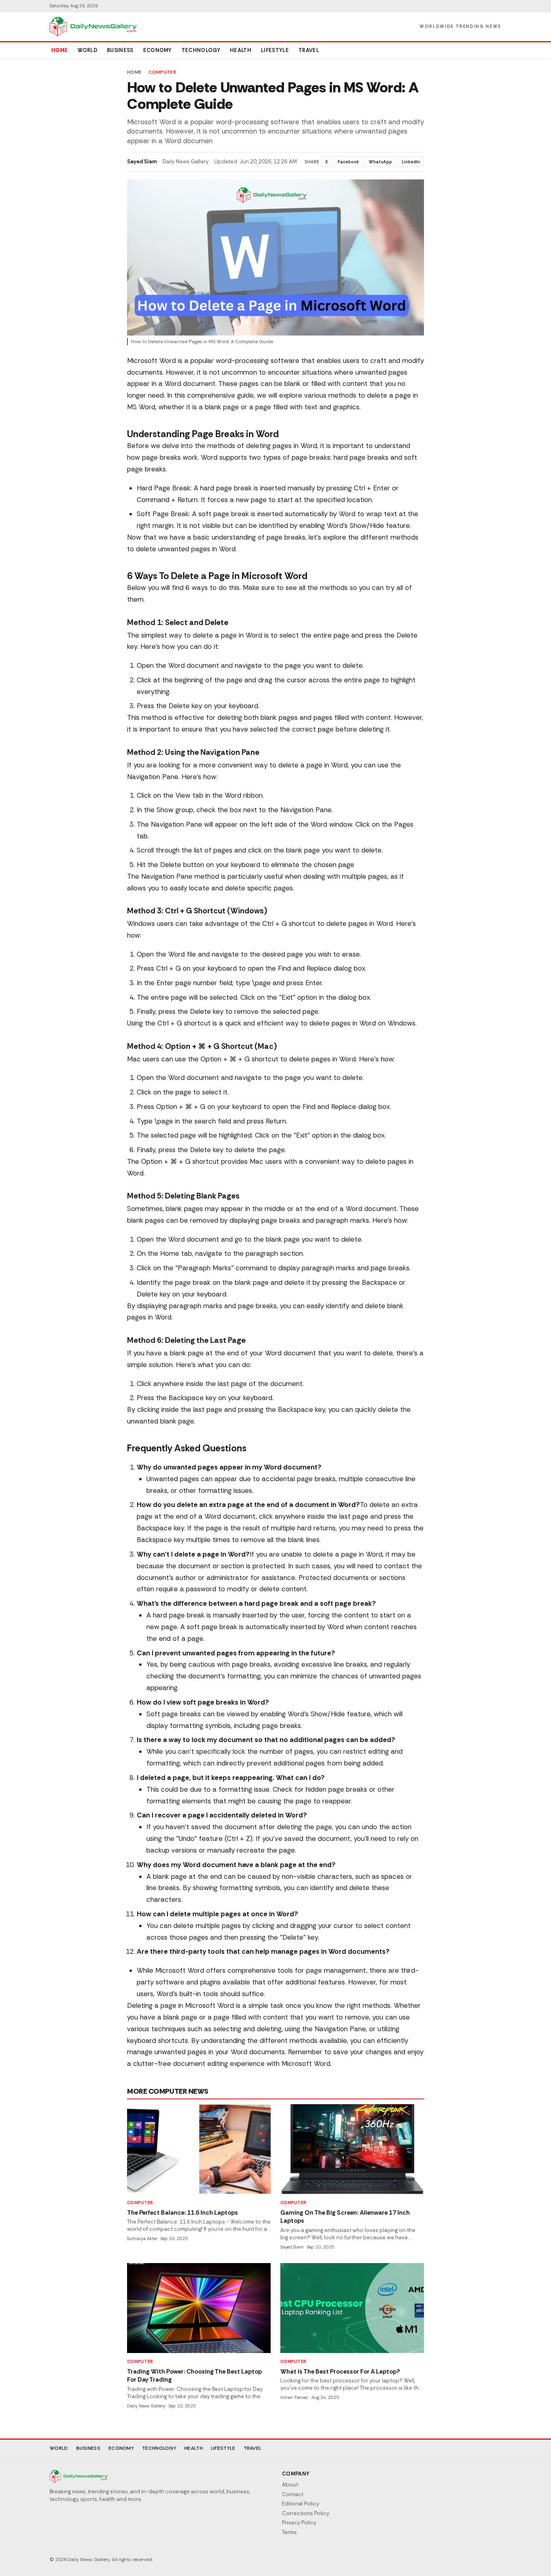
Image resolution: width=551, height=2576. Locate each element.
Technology (201, 50)
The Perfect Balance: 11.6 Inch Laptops (183, 2213)
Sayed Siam (142, 162)
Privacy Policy (299, 2523)
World (87, 50)
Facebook (348, 162)
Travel (309, 50)
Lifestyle (275, 50)
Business (120, 50)
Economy (158, 50)
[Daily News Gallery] (93, 27)
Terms (289, 2532)
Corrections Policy (306, 2513)
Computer (162, 72)
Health (241, 50)
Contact (293, 2494)
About (290, 2485)
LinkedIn (411, 162)
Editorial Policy (301, 2504)
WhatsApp (380, 162)
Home (59, 50)
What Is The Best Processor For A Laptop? (340, 2372)
